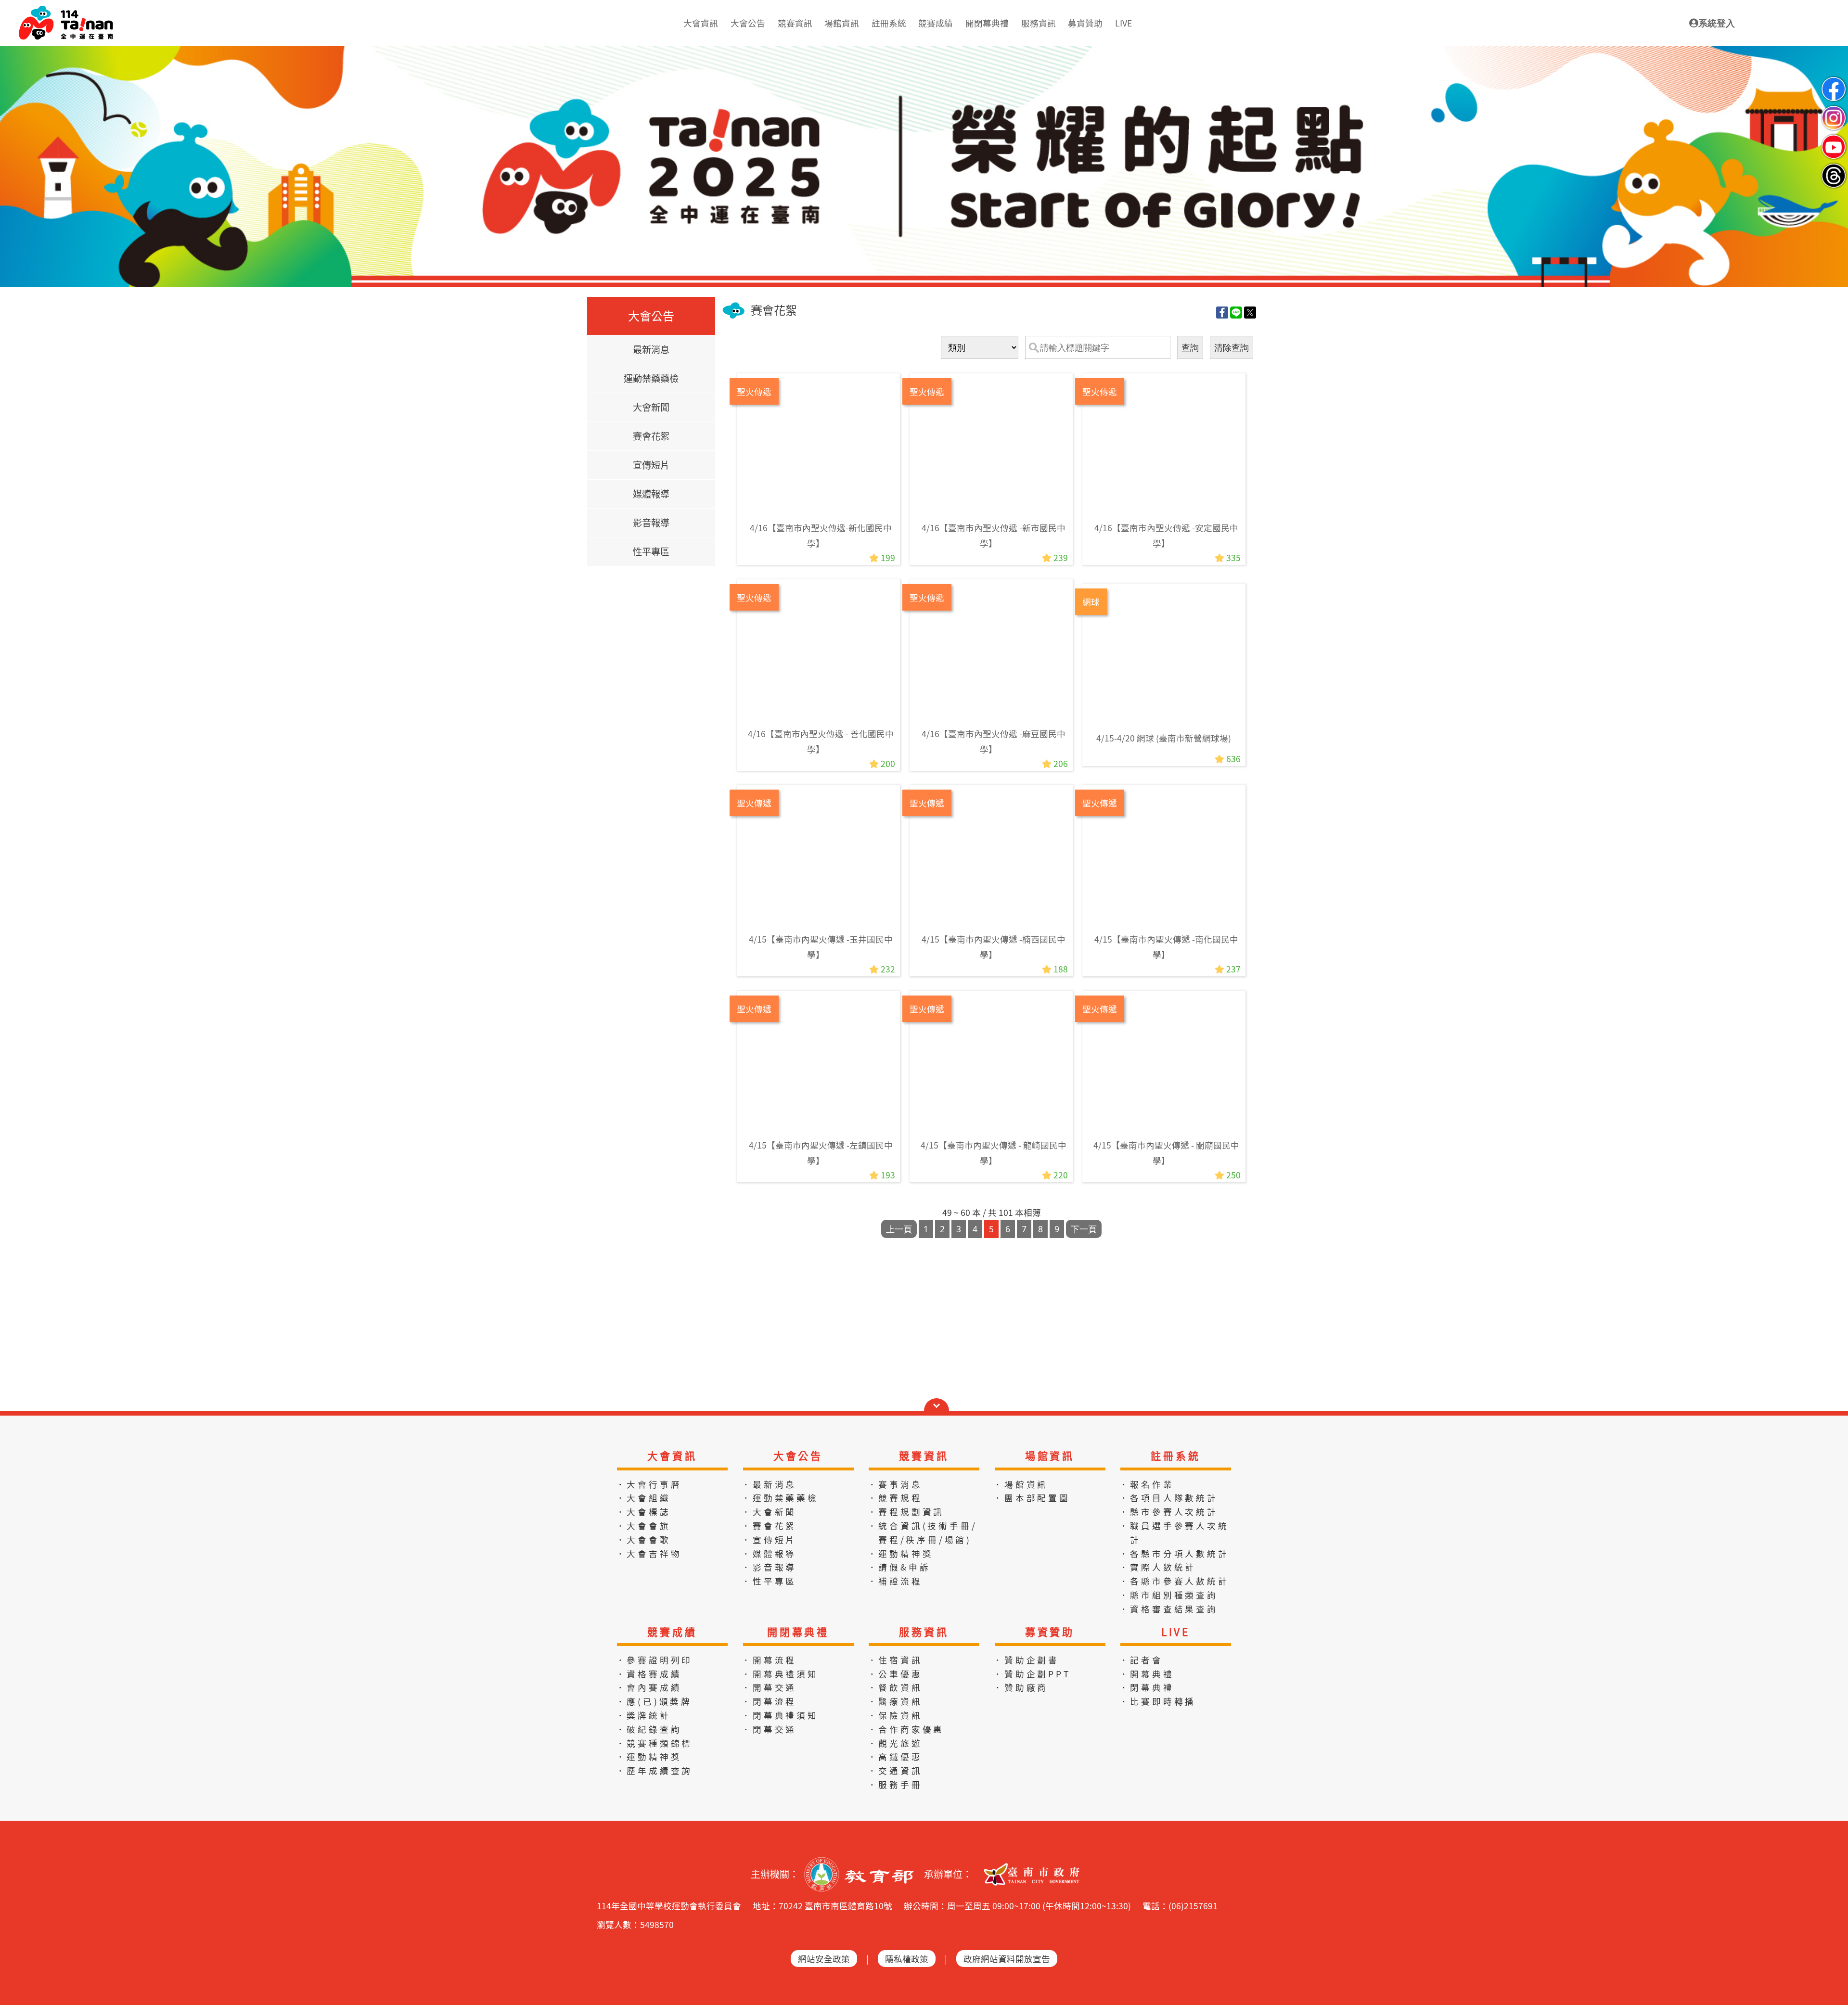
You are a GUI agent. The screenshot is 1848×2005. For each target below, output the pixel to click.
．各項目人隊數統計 (1169, 1498)
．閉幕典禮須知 (780, 1715)
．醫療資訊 (895, 1701)
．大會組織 (643, 1498)
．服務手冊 (895, 1784)
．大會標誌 (643, 1512)
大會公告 (798, 1456)
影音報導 (651, 523)
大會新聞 (651, 407)
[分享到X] (1250, 312)
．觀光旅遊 (895, 1743)
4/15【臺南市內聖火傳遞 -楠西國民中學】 (994, 947)
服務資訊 (924, 1632)
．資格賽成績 (649, 1674)
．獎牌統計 (643, 1715)
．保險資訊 (895, 1715)
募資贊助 (1050, 1632)
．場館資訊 (1021, 1484)
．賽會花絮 (769, 1526)
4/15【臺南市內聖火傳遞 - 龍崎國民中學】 (994, 1153)
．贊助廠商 (1021, 1687)
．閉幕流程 (769, 1701)
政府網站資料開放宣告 (1007, 1959)
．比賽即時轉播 (1158, 1701)
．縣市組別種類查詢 (1169, 1595)
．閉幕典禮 (1147, 1687)
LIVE (1176, 1632)
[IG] (1834, 110)
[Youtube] (1834, 139)
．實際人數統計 (1158, 1567)
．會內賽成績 (649, 1687)
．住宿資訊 (895, 1660)
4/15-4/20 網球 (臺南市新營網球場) (1164, 738)
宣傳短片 (651, 465)
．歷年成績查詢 (654, 1770)
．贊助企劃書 (1026, 1660)
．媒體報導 (769, 1553)
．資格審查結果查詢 (1169, 1609)
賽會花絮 (651, 436)
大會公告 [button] (748, 23)
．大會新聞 (769, 1512)
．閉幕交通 (769, 1729)
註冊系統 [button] (889, 23)
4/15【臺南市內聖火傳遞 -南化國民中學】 (1166, 947)
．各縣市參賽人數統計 (1174, 1581)
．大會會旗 (643, 1526)
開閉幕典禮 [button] (987, 23)
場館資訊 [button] (842, 23)
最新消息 (651, 349)
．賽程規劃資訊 (906, 1512)
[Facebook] (1834, 81)
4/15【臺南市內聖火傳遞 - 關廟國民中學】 (1166, 1153)
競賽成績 (672, 1632)
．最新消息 (769, 1484)
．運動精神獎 (901, 1553)
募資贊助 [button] (1085, 23)
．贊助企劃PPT (1032, 1674)
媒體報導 (651, 494)
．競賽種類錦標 (654, 1743)
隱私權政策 (907, 1959)
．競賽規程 (895, 1498)
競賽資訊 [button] (795, 23)
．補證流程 (895, 1581)
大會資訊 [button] (701, 23)
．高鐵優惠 (895, 1756)
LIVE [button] (1123, 23)
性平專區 (651, 551)
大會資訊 (672, 1456)
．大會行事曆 (649, 1484)
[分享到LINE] (1236, 312)
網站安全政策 (824, 1959)
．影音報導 (769, 1567)
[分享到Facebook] (1222, 312)
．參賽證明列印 (654, 1660)
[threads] (1834, 168)
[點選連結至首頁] (924, 50)
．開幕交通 (769, 1687)
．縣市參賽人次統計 (1169, 1512)
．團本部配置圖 (1032, 1498)
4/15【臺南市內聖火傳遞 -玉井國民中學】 (821, 947)
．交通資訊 (895, 1770)
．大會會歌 (643, 1539)
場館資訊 (1050, 1456)
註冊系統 (1175, 1456)
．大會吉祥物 (649, 1553)
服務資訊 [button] (1039, 23)
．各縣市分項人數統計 (1174, 1553)
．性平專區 (769, 1581)
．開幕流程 (769, 1660)
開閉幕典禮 (798, 1632)
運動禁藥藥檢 (651, 378)
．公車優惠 (895, 1674)
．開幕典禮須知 (780, 1674)
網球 (1091, 602)
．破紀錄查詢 (649, 1729)
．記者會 (1141, 1660)
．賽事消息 (895, 1484)
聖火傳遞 (754, 391)
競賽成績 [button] (936, 23)
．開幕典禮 (1147, 1674)
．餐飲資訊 (895, 1687)
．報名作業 (1147, 1484)
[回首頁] (66, 10)
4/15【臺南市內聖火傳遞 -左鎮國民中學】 (821, 1153)
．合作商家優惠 (906, 1729)
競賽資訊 (924, 1456)
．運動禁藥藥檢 (780, 1498)
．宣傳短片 (769, 1539)
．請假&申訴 (899, 1567)
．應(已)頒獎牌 (654, 1701)
